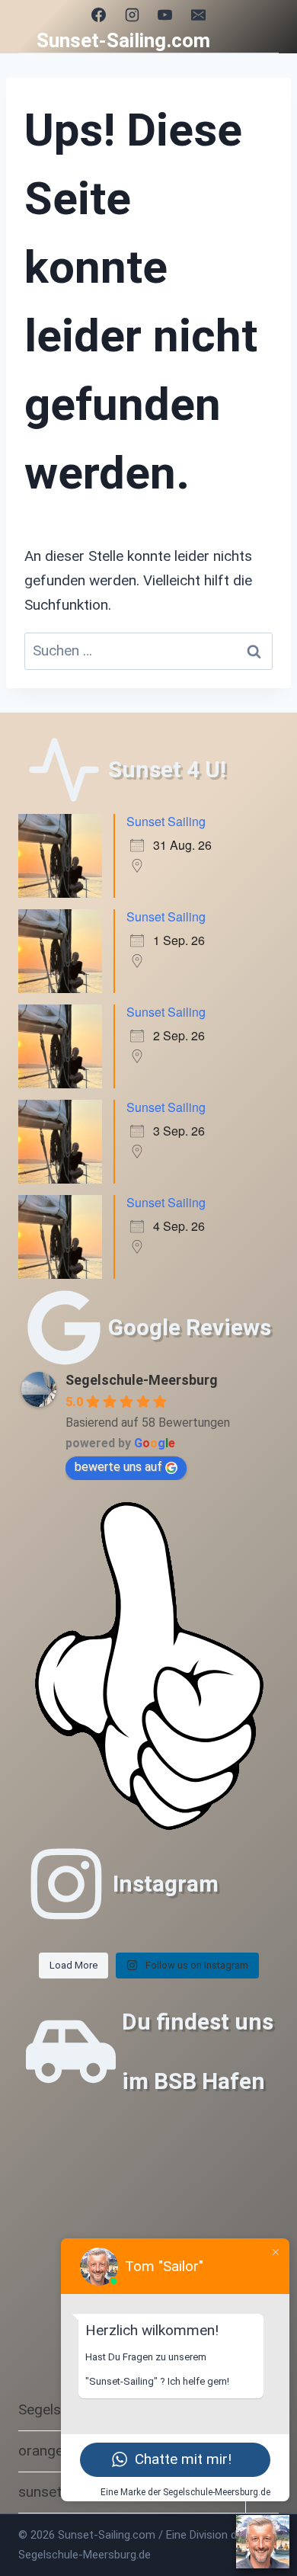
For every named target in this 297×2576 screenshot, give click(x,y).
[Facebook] (98, 14)
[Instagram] (132, 14)
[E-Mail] (199, 14)
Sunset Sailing (166, 821)
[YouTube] (165, 14)
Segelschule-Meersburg (142, 1380)
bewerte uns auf (118, 1467)
